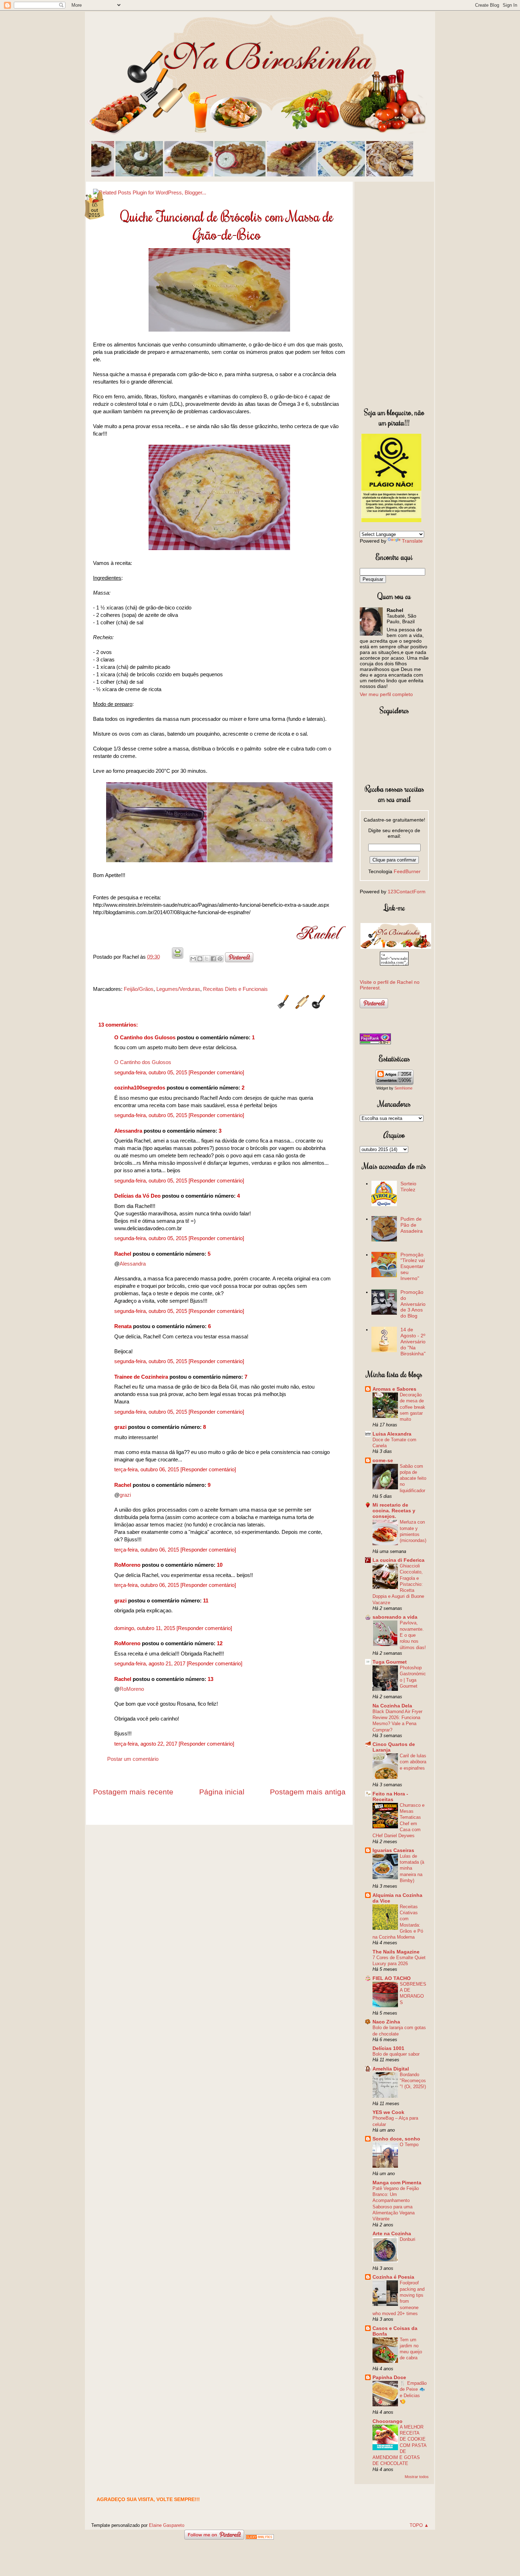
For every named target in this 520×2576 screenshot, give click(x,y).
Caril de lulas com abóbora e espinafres (413, 1762)
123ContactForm (407, 892)
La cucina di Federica (398, 1560)
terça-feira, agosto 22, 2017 (146, 1744)
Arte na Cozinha (392, 2233)
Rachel (123, 1254)
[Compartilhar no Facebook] (213, 959)
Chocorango (388, 2421)
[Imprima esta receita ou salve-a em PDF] (178, 957)
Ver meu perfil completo (386, 694)
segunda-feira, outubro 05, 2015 (151, 1072)
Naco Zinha (386, 2022)
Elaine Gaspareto (167, 2525)
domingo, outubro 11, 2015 (145, 1628)
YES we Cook (388, 2112)
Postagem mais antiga (308, 1792)
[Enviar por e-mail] (193, 959)
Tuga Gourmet (390, 1662)
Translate (412, 541)
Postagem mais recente (133, 1792)
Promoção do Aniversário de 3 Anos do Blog (413, 1304)
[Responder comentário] (216, 1072)
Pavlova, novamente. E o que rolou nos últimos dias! (413, 1635)
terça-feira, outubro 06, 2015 (147, 1469)
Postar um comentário (133, 1759)
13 (210, 1679)
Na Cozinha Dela (392, 1706)
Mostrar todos (417, 2477)
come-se (383, 1460)
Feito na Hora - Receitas (390, 1797)
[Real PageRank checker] (375, 1042)
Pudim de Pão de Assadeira (412, 1225)
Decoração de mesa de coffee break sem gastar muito (412, 1407)
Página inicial (222, 1792)
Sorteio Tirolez (408, 1187)
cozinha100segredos (140, 1088)
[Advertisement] (394, 293)
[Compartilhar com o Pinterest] (220, 959)
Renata (123, 1326)
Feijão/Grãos (139, 989)
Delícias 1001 (388, 2048)
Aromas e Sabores (394, 1389)
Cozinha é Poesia (393, 2277)
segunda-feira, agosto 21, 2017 (151, 1663)
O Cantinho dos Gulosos (145, 1037)
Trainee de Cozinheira (141, 1377)
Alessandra (128, 1131)
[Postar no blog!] (200, 959)
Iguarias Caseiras (393, 1850)
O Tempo (409, 2145)
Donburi (408, 2239)
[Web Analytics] (260, 2538)
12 (220, 1643)
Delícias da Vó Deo (137, 1196)
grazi (120, 1427)
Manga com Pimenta (397, 2183)
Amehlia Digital (391, 2069)
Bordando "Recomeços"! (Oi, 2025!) (413, 2081)
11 (206, 1600)
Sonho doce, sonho (396, 2139)
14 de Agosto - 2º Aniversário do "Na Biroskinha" (413, 1341)
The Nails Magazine (396, 1952)
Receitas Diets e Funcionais (235, 989)
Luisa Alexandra (392, 1434)
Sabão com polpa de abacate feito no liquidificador (413, 1478)
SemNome (403, 1088)
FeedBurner (407, 871)
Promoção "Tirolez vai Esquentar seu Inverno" (413, 1266)
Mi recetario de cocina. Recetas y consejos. (394, 1511)
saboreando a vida (395, 1617)
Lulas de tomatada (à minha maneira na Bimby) (412, 1868)
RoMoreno (127, 1565)
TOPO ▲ (419, 2525)
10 (220, 1565)
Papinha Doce (389, 2377)
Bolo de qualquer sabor (396, 2054)
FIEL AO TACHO (392, 1978)
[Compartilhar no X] (207, 959)
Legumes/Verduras (178, 989)
